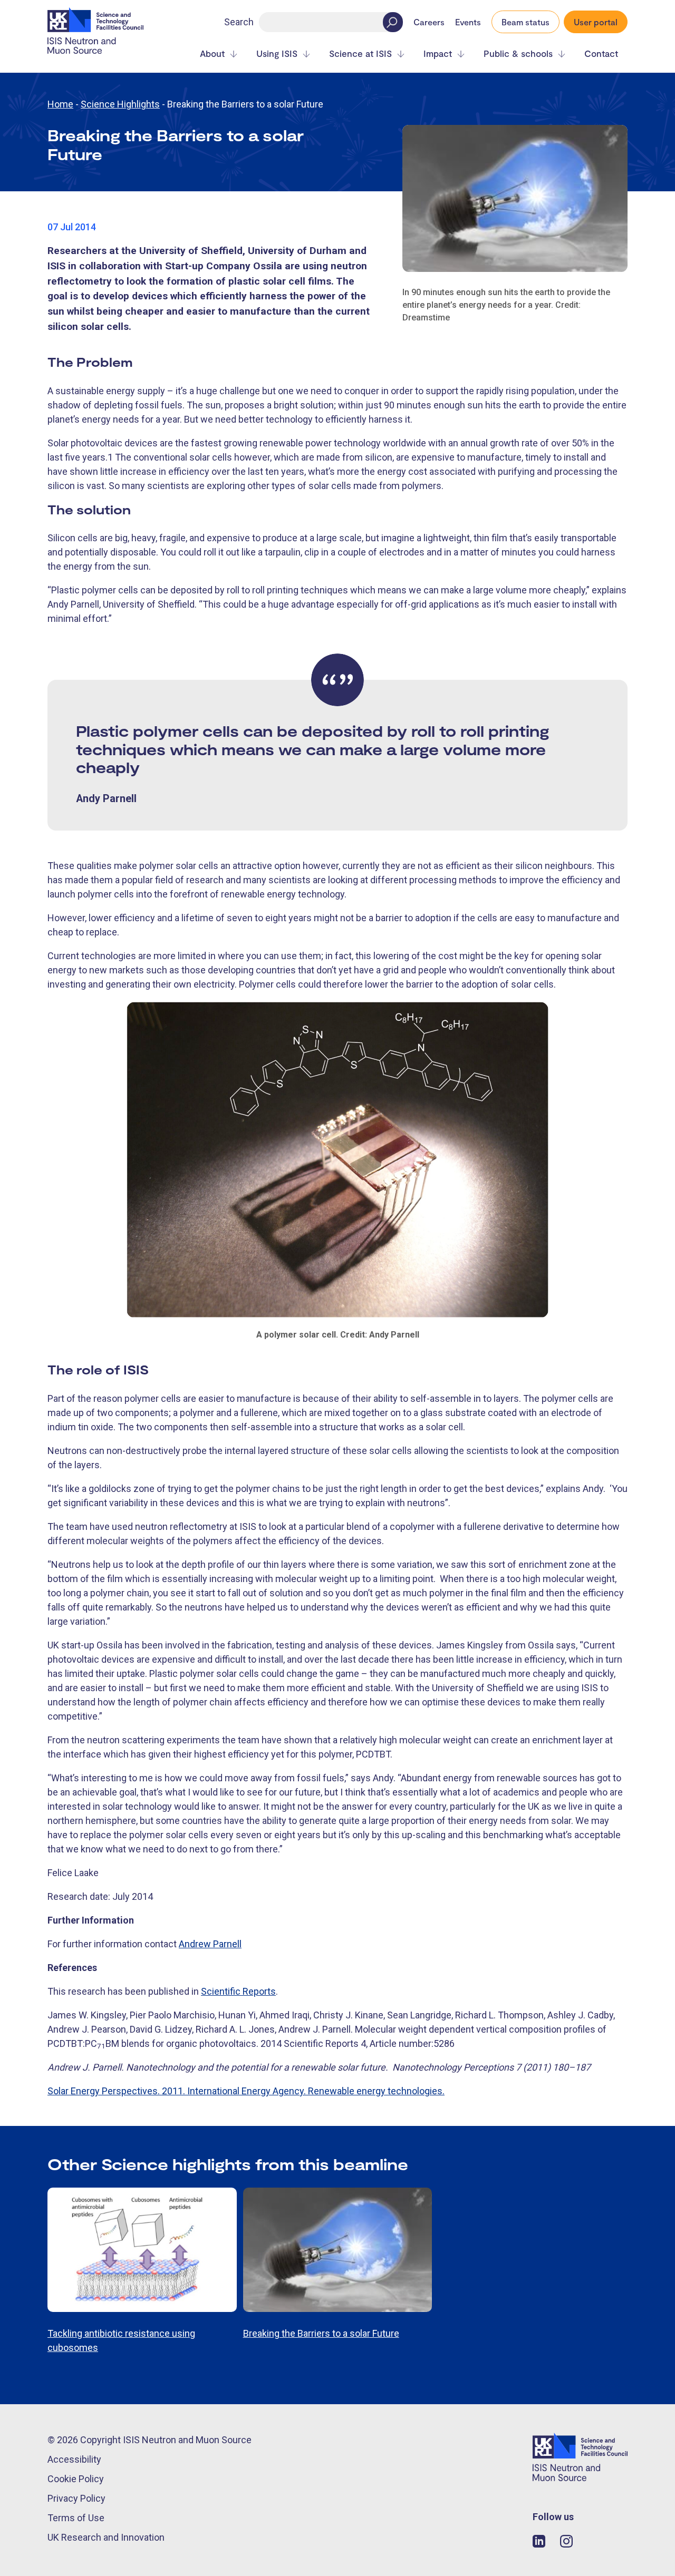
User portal (596, 22)
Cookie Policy (76, 2479)
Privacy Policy (76, 2498)
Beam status (525, 22)
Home (60, 104)
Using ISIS (277, 53)
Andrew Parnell (210, 1944)
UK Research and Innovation (106, 2537)
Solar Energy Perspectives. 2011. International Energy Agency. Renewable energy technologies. (246, 2091)
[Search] (393, 22)
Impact (438, 53)
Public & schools (518, 53)
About (212, 53)
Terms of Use (76, 2518)
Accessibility (74, 2459)
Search (239, 22)
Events (468, 22)
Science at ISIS (360, 53)
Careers (429, 22)
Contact (601, 53)
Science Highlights (120, 104)
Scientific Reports (238, 1991)
